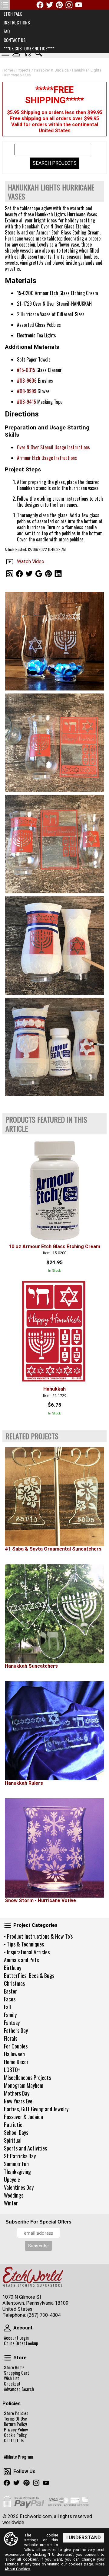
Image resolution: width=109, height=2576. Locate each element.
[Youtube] (79, 5)
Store (7, 2358)
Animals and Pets (21, 1960)
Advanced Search (19, 2389)
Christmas (14, 1983)
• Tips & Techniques (24, 1944)
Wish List (12, 2378)
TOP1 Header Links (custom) (5, 5)
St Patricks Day (20, 2156)
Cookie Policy (15, 2435)
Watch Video (31, 561)
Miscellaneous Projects (27, 2077)
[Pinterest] (59, 5)
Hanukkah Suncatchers (31, 1666)
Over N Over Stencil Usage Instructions (53, 447)
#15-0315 (26, 370)
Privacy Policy (16, 2430)
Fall (7, 2007)
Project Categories (7, 1925)
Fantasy (12, 2023)
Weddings (14, 2195)
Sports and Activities (25, 2148)
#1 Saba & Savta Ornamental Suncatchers (53, 1549)
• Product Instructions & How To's (38, 1936)
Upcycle (12, 2179)
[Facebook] (40, 5)
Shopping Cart (17, 2373)
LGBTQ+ (12, 2070)
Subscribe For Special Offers (38, 2222)
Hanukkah (54, 1389)
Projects (23, 70)
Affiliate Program (18, 2457)
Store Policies (16, 2413)
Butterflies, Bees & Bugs (29, 1975)
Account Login (16, 2338)
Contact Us (14, 2441)
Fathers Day (16, 2030)
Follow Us (7, 2472)
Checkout (12, 2384)
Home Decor (16, 2062)
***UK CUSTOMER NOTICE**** (29, 48)
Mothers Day (17, 2093)
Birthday (13, 1968)
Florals (11, 2038)
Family (10, 2015)
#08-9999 (27, 391)
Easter (10, 1991)
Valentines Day (19, 2187)
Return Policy (15, 2424)
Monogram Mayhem (24, 2085)
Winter (11, 2203)
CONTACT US (15, 40)
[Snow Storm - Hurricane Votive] (54, 1848)
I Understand (84, 2538)
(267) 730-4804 (44, 2315)
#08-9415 (26, 402)
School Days (16, 2132)
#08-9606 (27, 381)
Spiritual (13, 2140)
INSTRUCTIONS (17, 22)
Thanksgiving (17, 2172)
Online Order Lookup (21, 2343)
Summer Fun (16, 2164)
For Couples (16, 2046)
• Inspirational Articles (27, 1952)
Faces (10, 1999)
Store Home (14, 2367)
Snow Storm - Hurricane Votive (40, 1900)
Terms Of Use (15, 2419)
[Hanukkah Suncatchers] (54, 1614)
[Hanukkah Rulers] (54, 1731)
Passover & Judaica (23, 2117)
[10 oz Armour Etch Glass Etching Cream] (54, 1189)
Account (7, 2328)
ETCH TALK (13, 14)
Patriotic (13, 2125)
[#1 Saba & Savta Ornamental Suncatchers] (54, 1497)
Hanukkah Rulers (24, 1783)
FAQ (7, 31)
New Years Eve (18, 2101)
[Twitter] (50, 5)
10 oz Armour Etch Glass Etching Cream (54, 1247)
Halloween (14, 2054)
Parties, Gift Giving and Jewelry (36, 2109)
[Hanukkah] (54, 1332)
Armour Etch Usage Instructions (47, 458)
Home (8, 70)
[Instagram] (69, 5)
